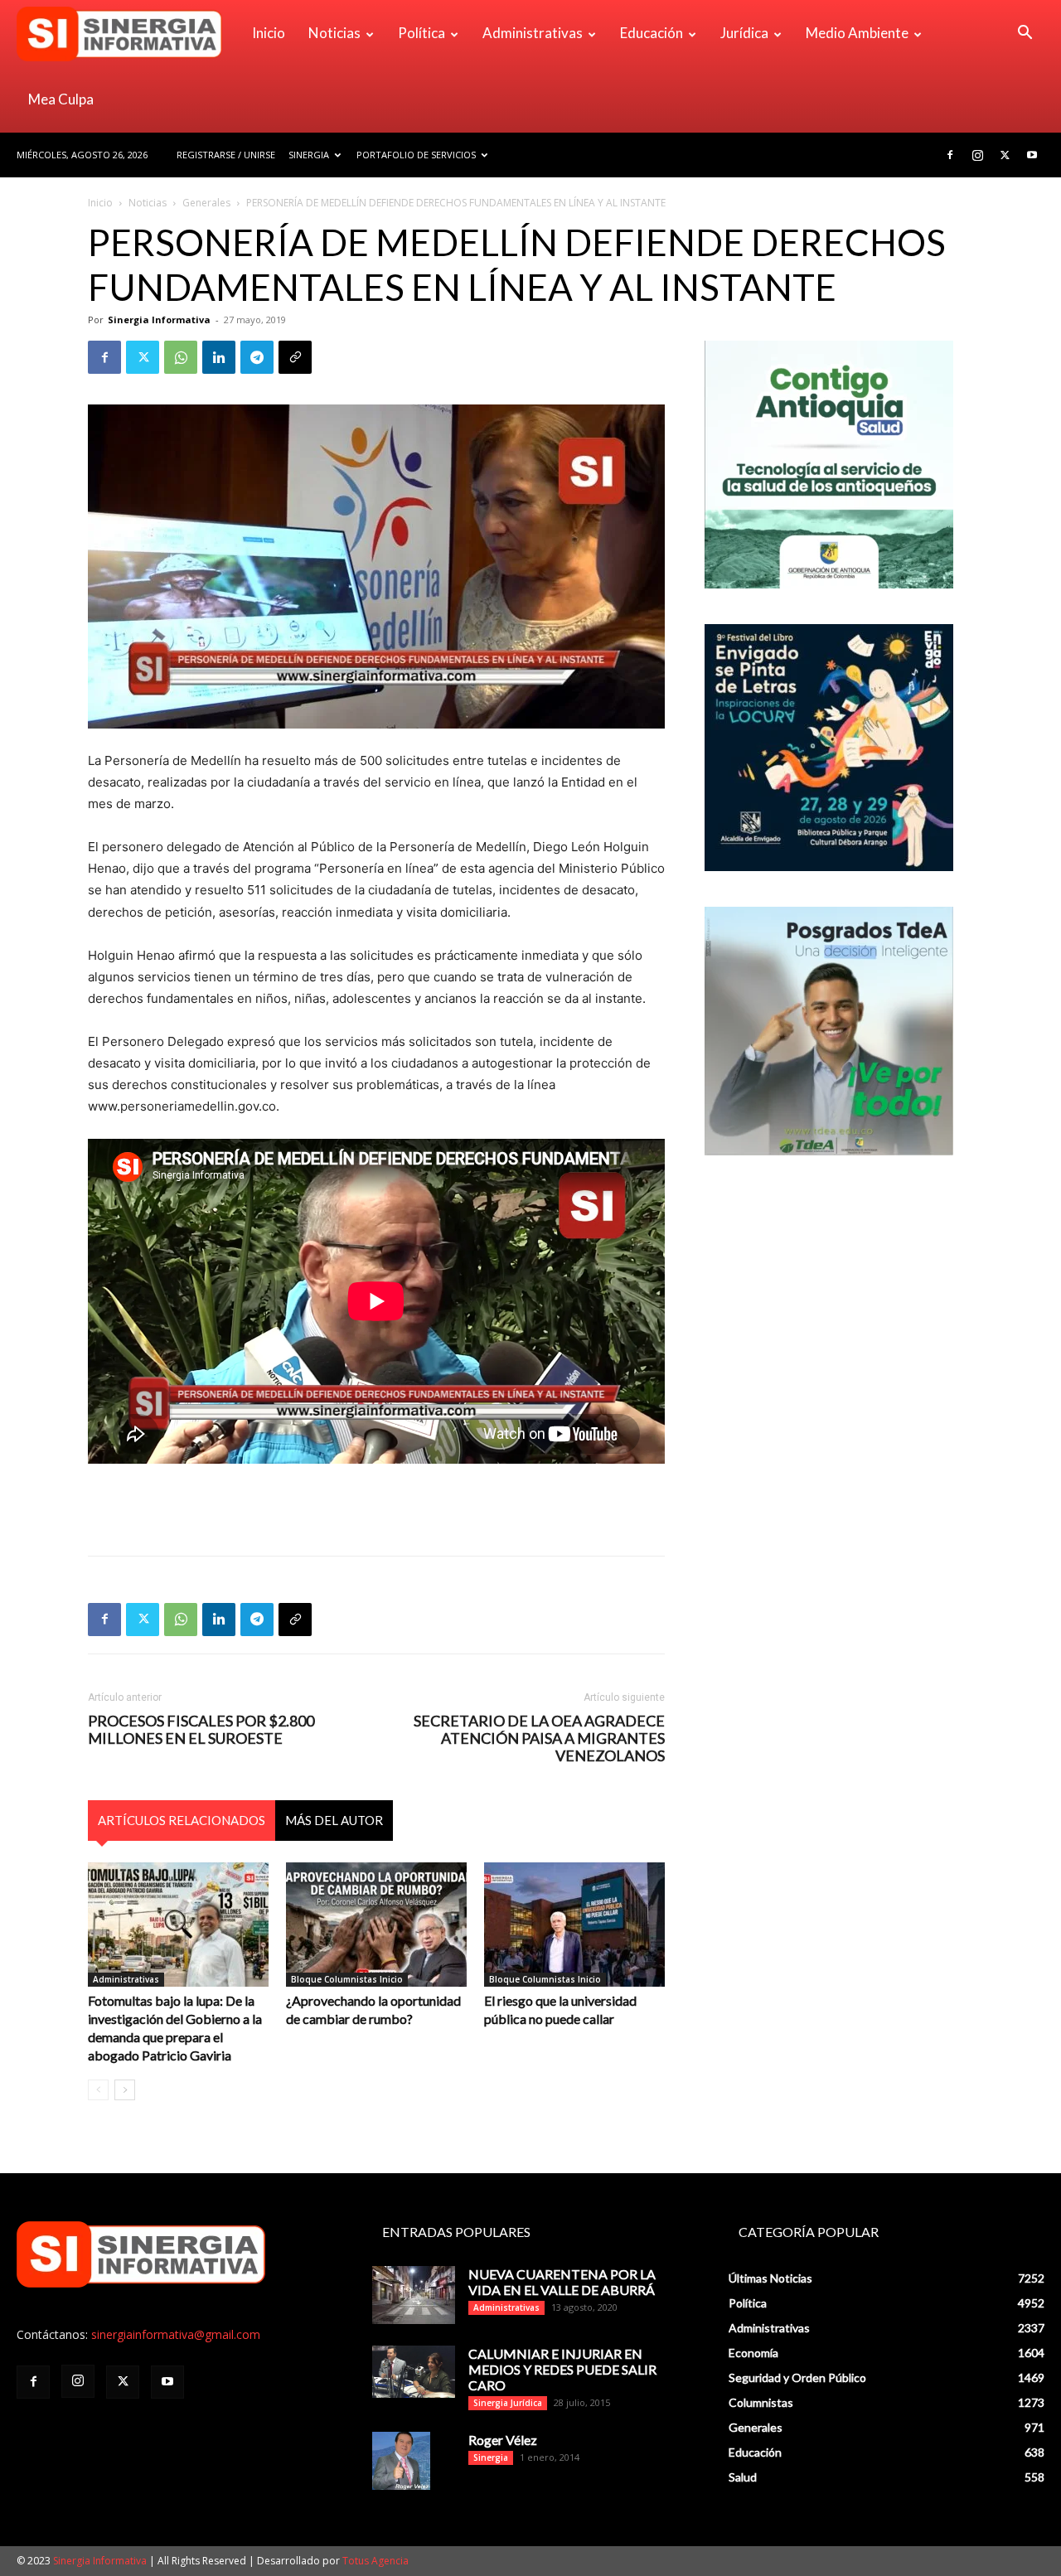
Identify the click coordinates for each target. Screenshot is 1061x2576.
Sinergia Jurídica (508, 2403)
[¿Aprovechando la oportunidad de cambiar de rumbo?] (376, 1925)
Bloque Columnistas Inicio (347, 1979)
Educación (652, 33)
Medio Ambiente (857, 33)
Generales (206, 203)
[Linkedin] (219, 357)
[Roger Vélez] (401, 2461)
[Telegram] (257, 357)
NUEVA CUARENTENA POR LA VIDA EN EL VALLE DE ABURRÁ (562, 2282)
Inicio (269, 33)
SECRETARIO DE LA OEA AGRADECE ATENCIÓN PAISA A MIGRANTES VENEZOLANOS (539, 1738)
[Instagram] (977, 155)
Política (421, 33)
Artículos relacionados (182, 1820)
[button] (1025, 34)
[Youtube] (1032, 155)
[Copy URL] (295, 357)
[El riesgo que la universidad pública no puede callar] (574, 1925)
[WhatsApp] (181, 357)
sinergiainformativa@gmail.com (176, 2334)
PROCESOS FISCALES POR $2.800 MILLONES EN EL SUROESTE (201, 1730)
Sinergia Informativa (159, 320)
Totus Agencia (375, 2561)
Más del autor (334, 1820)
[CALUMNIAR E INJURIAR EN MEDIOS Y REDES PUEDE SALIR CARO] (414, 2372)
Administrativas (533, 33)
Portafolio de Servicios (416, 155)
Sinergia (309, 155)
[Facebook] (950, 155)
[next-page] (125, 2090)
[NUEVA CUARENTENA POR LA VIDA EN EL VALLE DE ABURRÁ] (414, 2295)
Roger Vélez (503, 2440)
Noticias (334, 33)
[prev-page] (98, 2090)
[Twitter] (1005, 155)
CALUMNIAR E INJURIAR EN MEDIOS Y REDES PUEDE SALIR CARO (562, 2369)
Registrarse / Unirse (226, 155)
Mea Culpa (61, 99)
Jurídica (744, 33)
